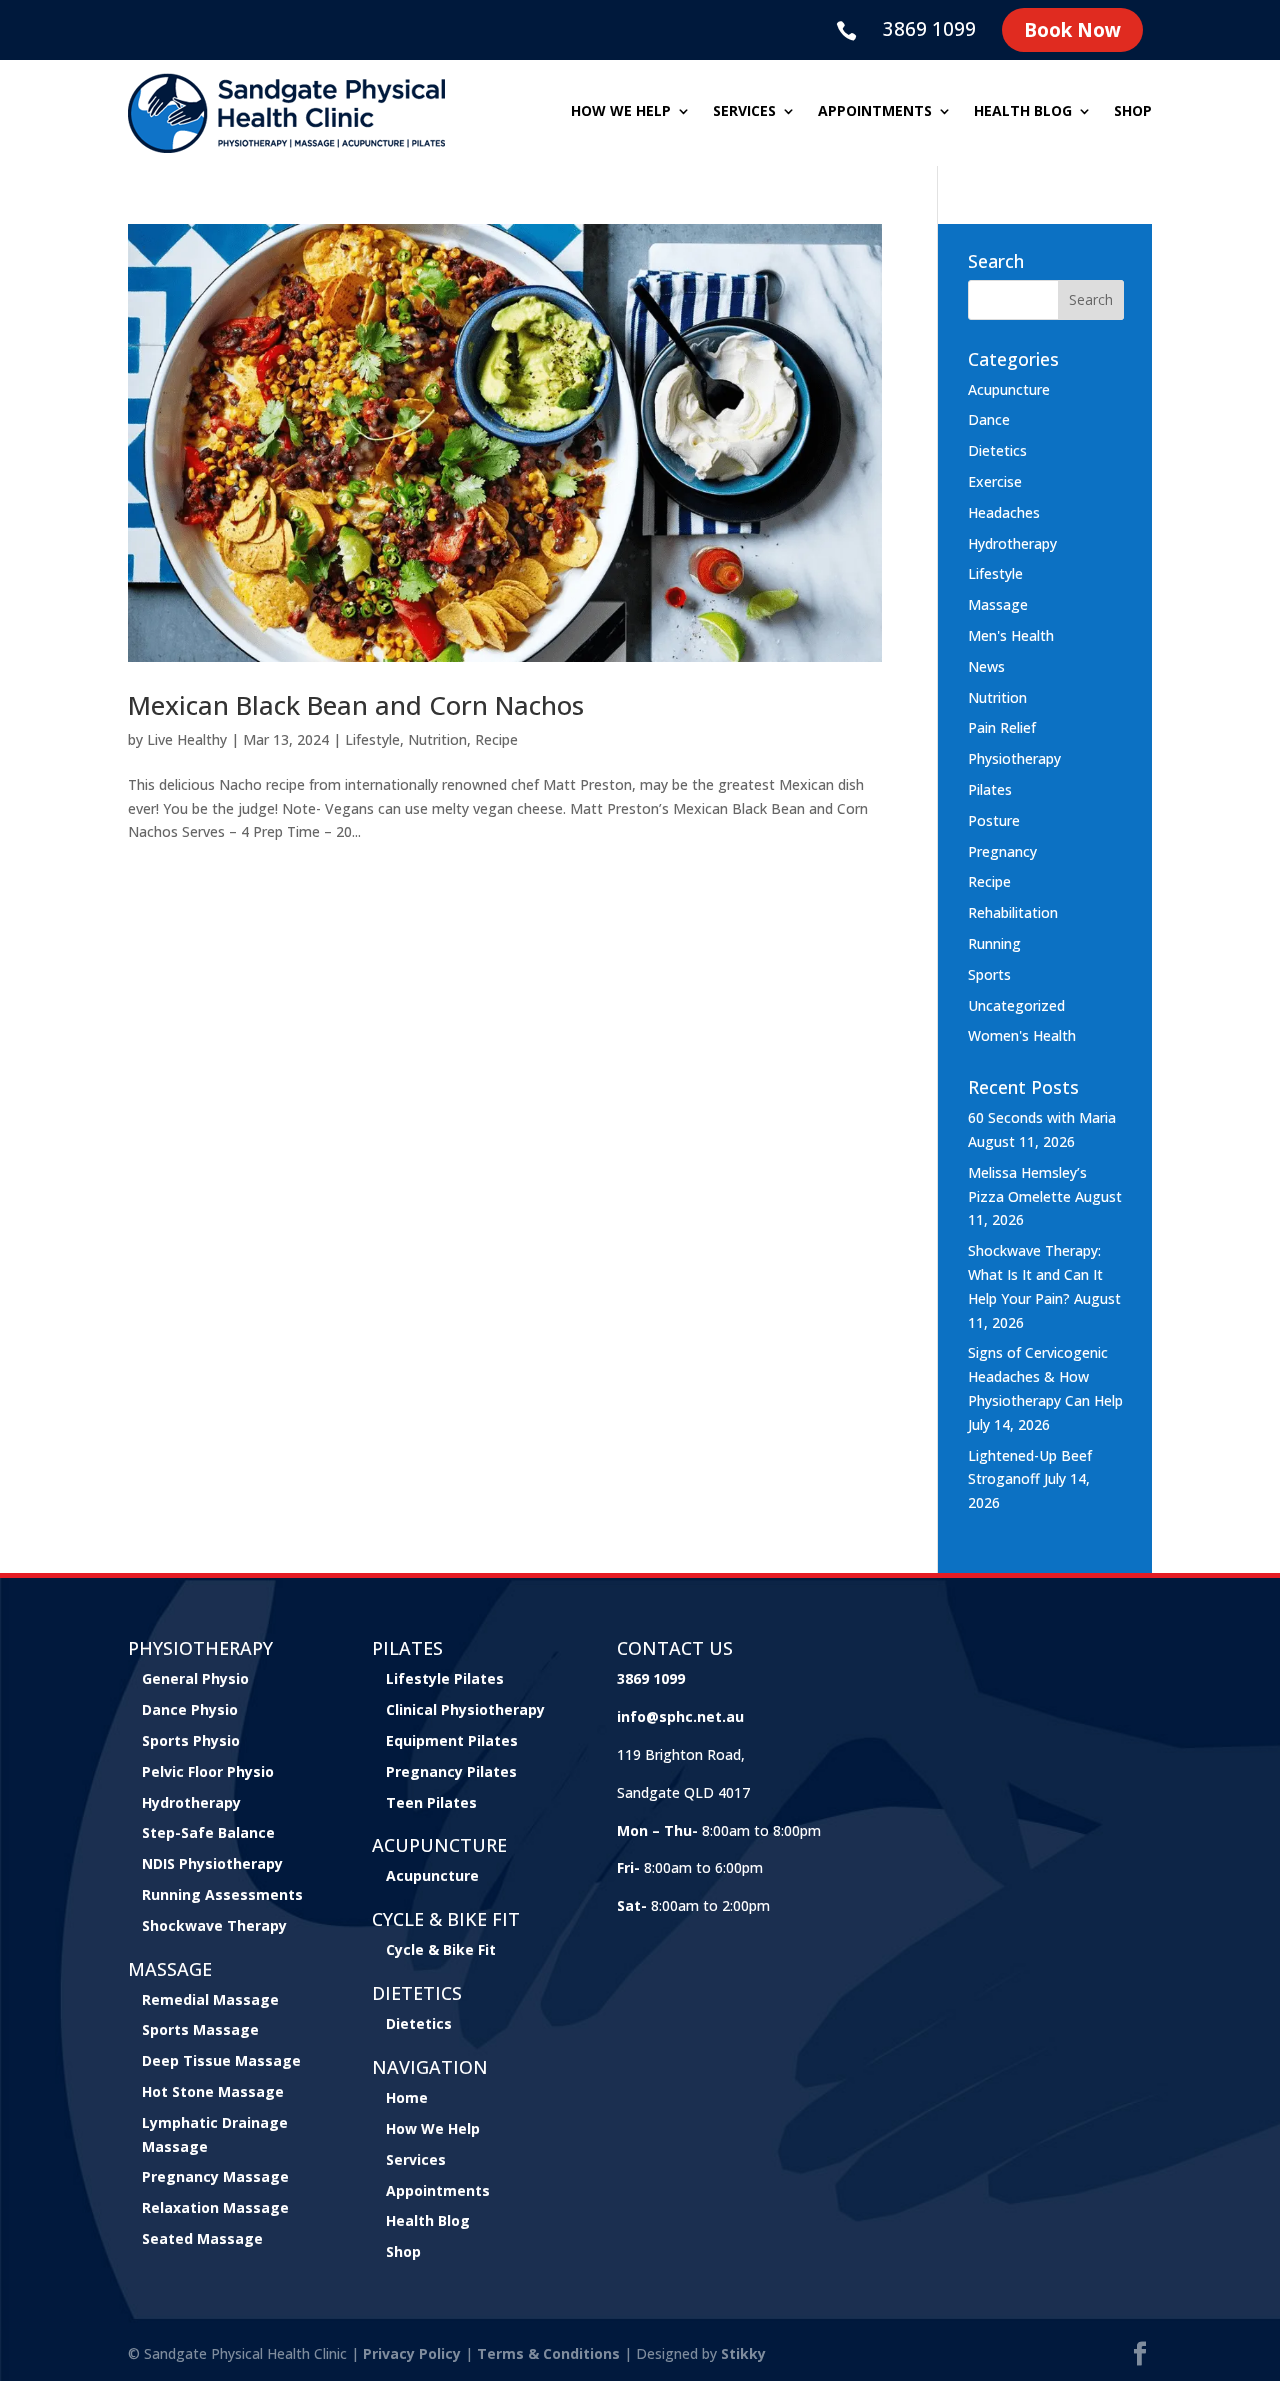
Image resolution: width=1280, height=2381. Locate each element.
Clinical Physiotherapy (465, 1709)
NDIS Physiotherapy (212, 1863)
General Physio (195, 1678)
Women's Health (1022, 1035)
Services (744, 112)
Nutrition (437, 739)
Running (994, 943)
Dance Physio (190, 1709)
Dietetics (997, 450)
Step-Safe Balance (208, 1832)
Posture (994, 820)
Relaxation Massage (215, 2207)
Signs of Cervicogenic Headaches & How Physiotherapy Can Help (1045, 1376)
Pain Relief (1002, 727)
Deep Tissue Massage (221, 2060)
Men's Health (1011, 635)
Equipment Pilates (452, 1740)
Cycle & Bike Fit (441, 1949)
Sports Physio (191, 1740)
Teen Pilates (431, 1802)
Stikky (743, 2353)
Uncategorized (1016, 1005)
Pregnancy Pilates (451, 1771)
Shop (1133, 112)
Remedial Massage (210, 1999)
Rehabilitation (1013, 912)
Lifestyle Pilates (445, 1678)
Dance (989, 419)
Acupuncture (1009, 389)
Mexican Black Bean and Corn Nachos (356, 705)
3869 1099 (929, 29)
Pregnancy (1002, 851)
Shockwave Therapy (214, 1925)
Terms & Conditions (548, 2353)
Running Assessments (222, 1894)
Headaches (1004, 512)
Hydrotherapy (1012, 543)
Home (407, 2097)
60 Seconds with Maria (1042, 1117)
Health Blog (1023, 112)
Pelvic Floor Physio (208, 1771)
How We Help (433, 2128)
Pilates (990, 789)
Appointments (875, 112)
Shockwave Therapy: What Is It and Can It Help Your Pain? (1035, 1274)
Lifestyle (372, 739)
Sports (989, 974)
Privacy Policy (412, 2353)
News (986, 666)
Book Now (1072, 30)
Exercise (995, 481)
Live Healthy (187, 739)
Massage (998, 604)
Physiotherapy (1014, 758)
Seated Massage (202, 2238)
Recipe (496, 739)
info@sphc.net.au (680, 1716)
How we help (621, 112)
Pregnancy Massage (215, 2176)
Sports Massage (200, 2029)
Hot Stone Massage (213, 2091)
